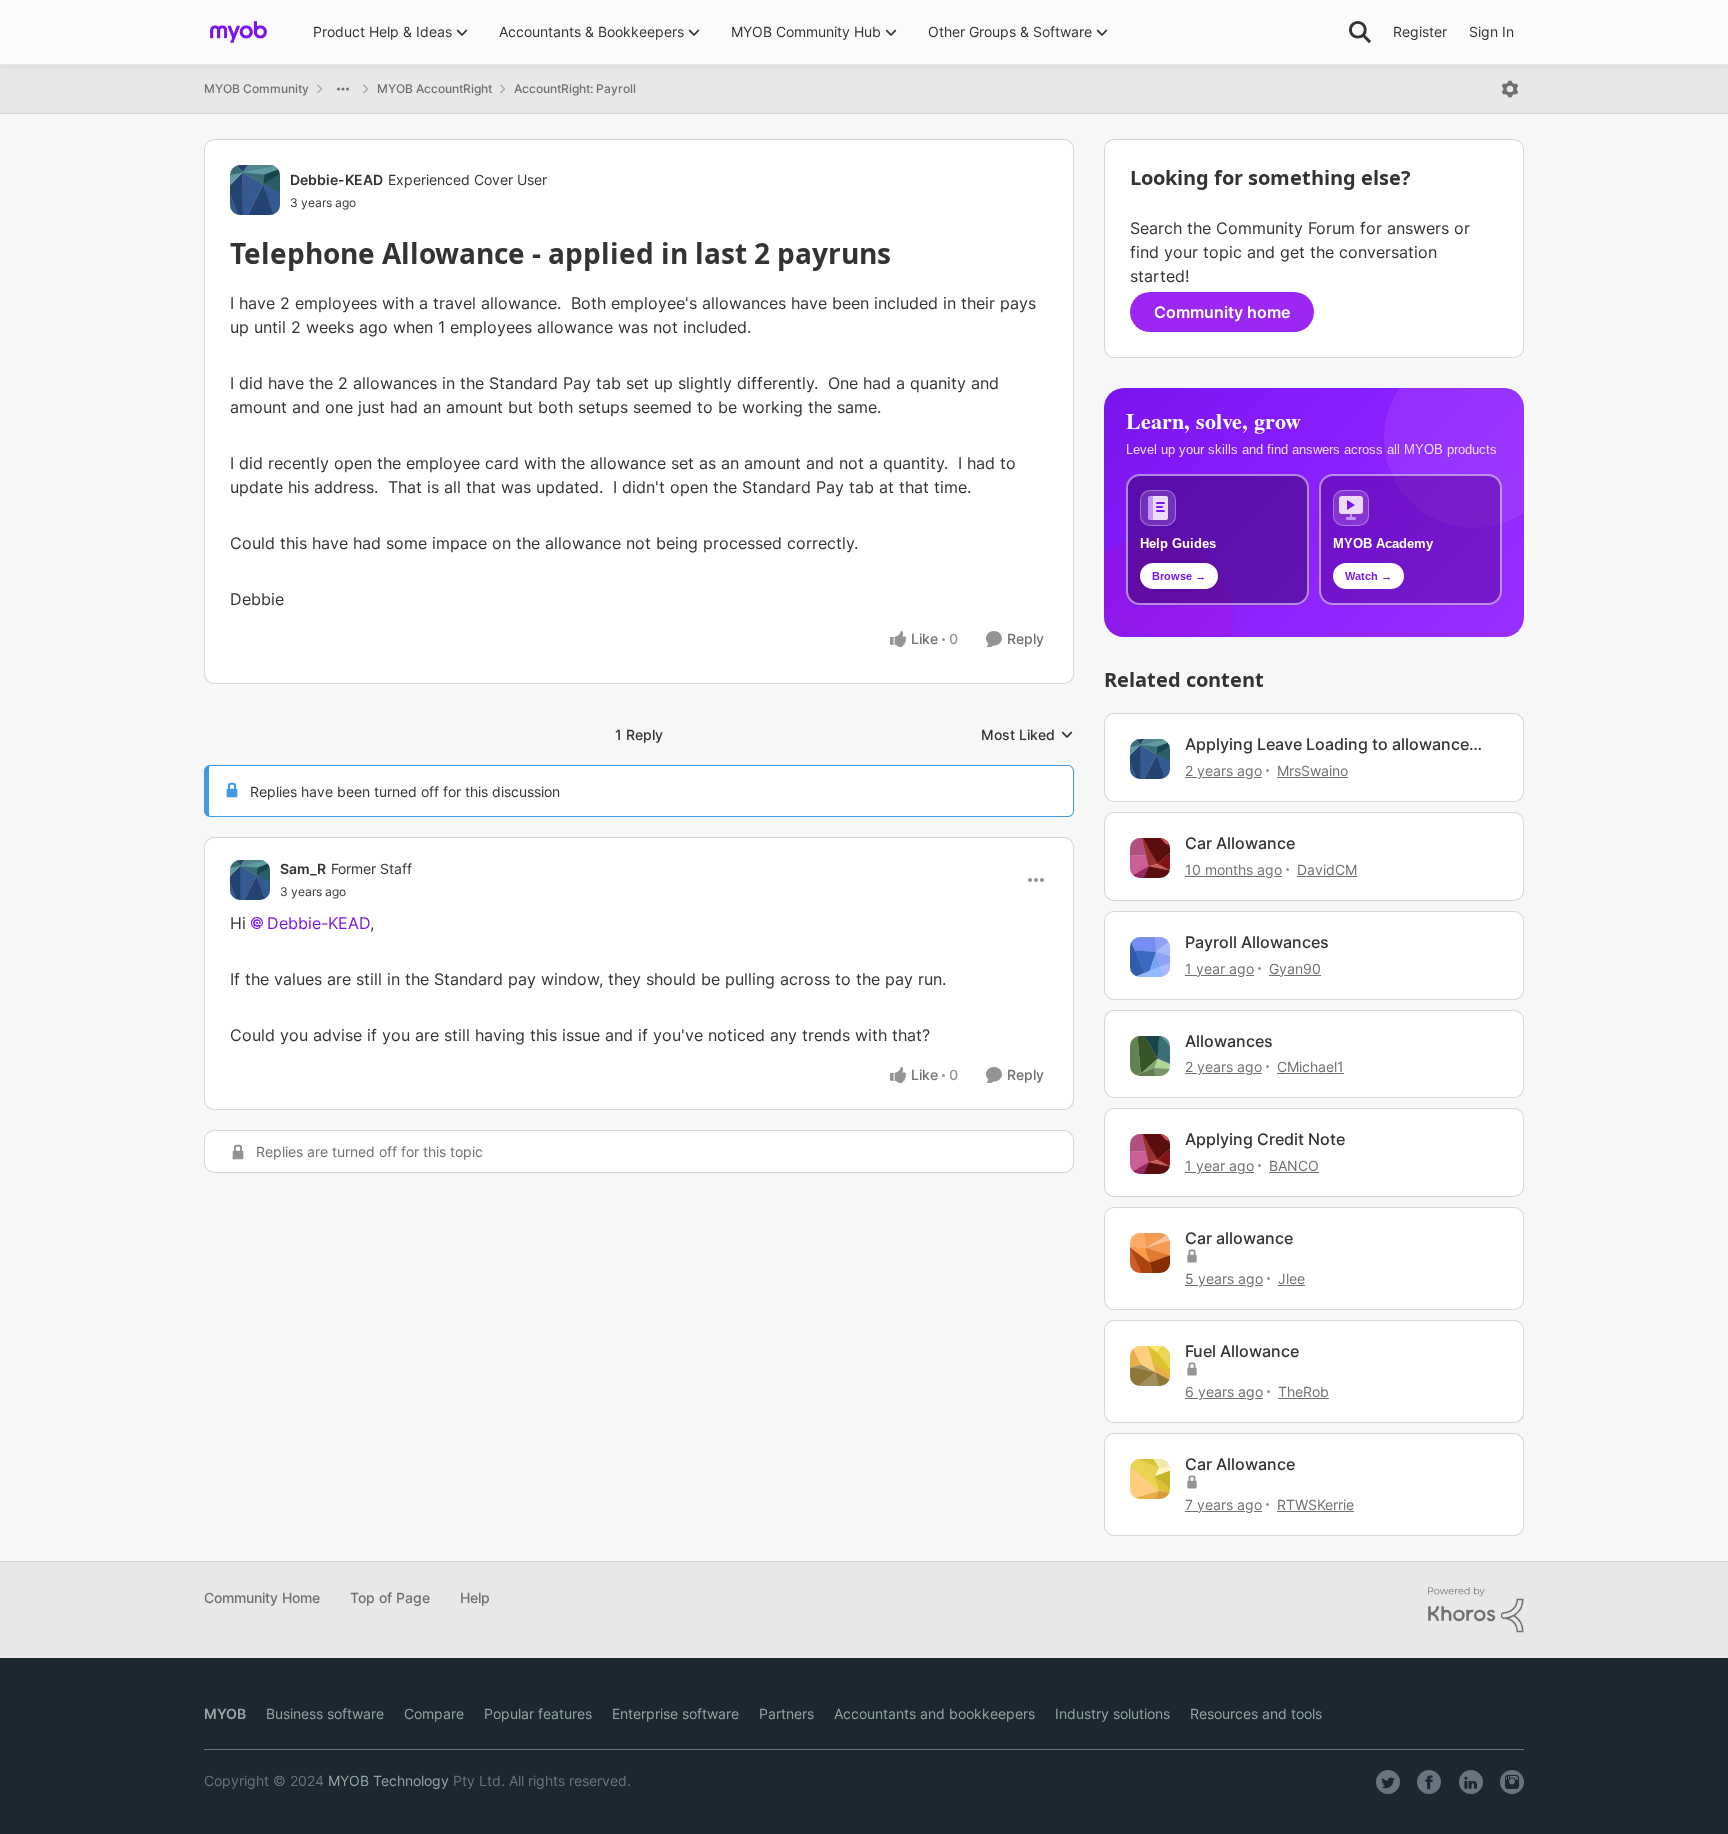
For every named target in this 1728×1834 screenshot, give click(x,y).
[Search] (1360, 32)
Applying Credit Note (1265, 1139)
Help (475, 1597)
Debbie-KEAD (336, 179)
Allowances (1229, 1041)
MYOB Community (256, 88)
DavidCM (1327, 869)
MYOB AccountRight (434, 88)
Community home (1222, 312)
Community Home (262, 1597)
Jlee (1291, 1278)
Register (1420, 31)
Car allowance (1239, 1238)
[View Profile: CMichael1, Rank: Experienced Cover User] (1150, 1056)
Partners (786, 1713)
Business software (325, 1713)
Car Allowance (1240, 843)
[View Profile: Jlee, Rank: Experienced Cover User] (1150, 1253)
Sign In (1491, 31)
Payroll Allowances (1257, 942)
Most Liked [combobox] (1027, 735)
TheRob (1303, 1391)
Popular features (538, 1713)
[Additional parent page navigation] (343, 89)
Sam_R (303, 868)
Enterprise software (675, 1713)
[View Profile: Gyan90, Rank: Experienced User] (1150, 957)
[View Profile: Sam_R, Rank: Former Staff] (250, 880)
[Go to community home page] (238, 32)
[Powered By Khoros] (1476, 1610)
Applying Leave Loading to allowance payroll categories (1327, 744)
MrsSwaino (1312, 770)
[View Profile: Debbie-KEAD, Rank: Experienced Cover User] (255, 190)
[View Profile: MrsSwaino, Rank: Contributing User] (1150, 759)
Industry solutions (1112, 1713)
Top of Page (390, 1597)
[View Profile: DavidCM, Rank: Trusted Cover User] (1150, 858)
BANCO (1294, 1165)
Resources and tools (1256, 1713)
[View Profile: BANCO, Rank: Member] (1150, 1154)
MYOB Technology (388, 1780)
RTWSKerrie (1315, 1504)
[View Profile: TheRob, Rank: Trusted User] (1150, 1366)
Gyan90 (1295, 968)
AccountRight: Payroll (575, 88)
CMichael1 (1310, 1066)
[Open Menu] (1510, 89)
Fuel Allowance (1242, 1351)
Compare (434, 1713)
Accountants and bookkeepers (934, 1713)
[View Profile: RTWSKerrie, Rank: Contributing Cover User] (1150, 1479)
